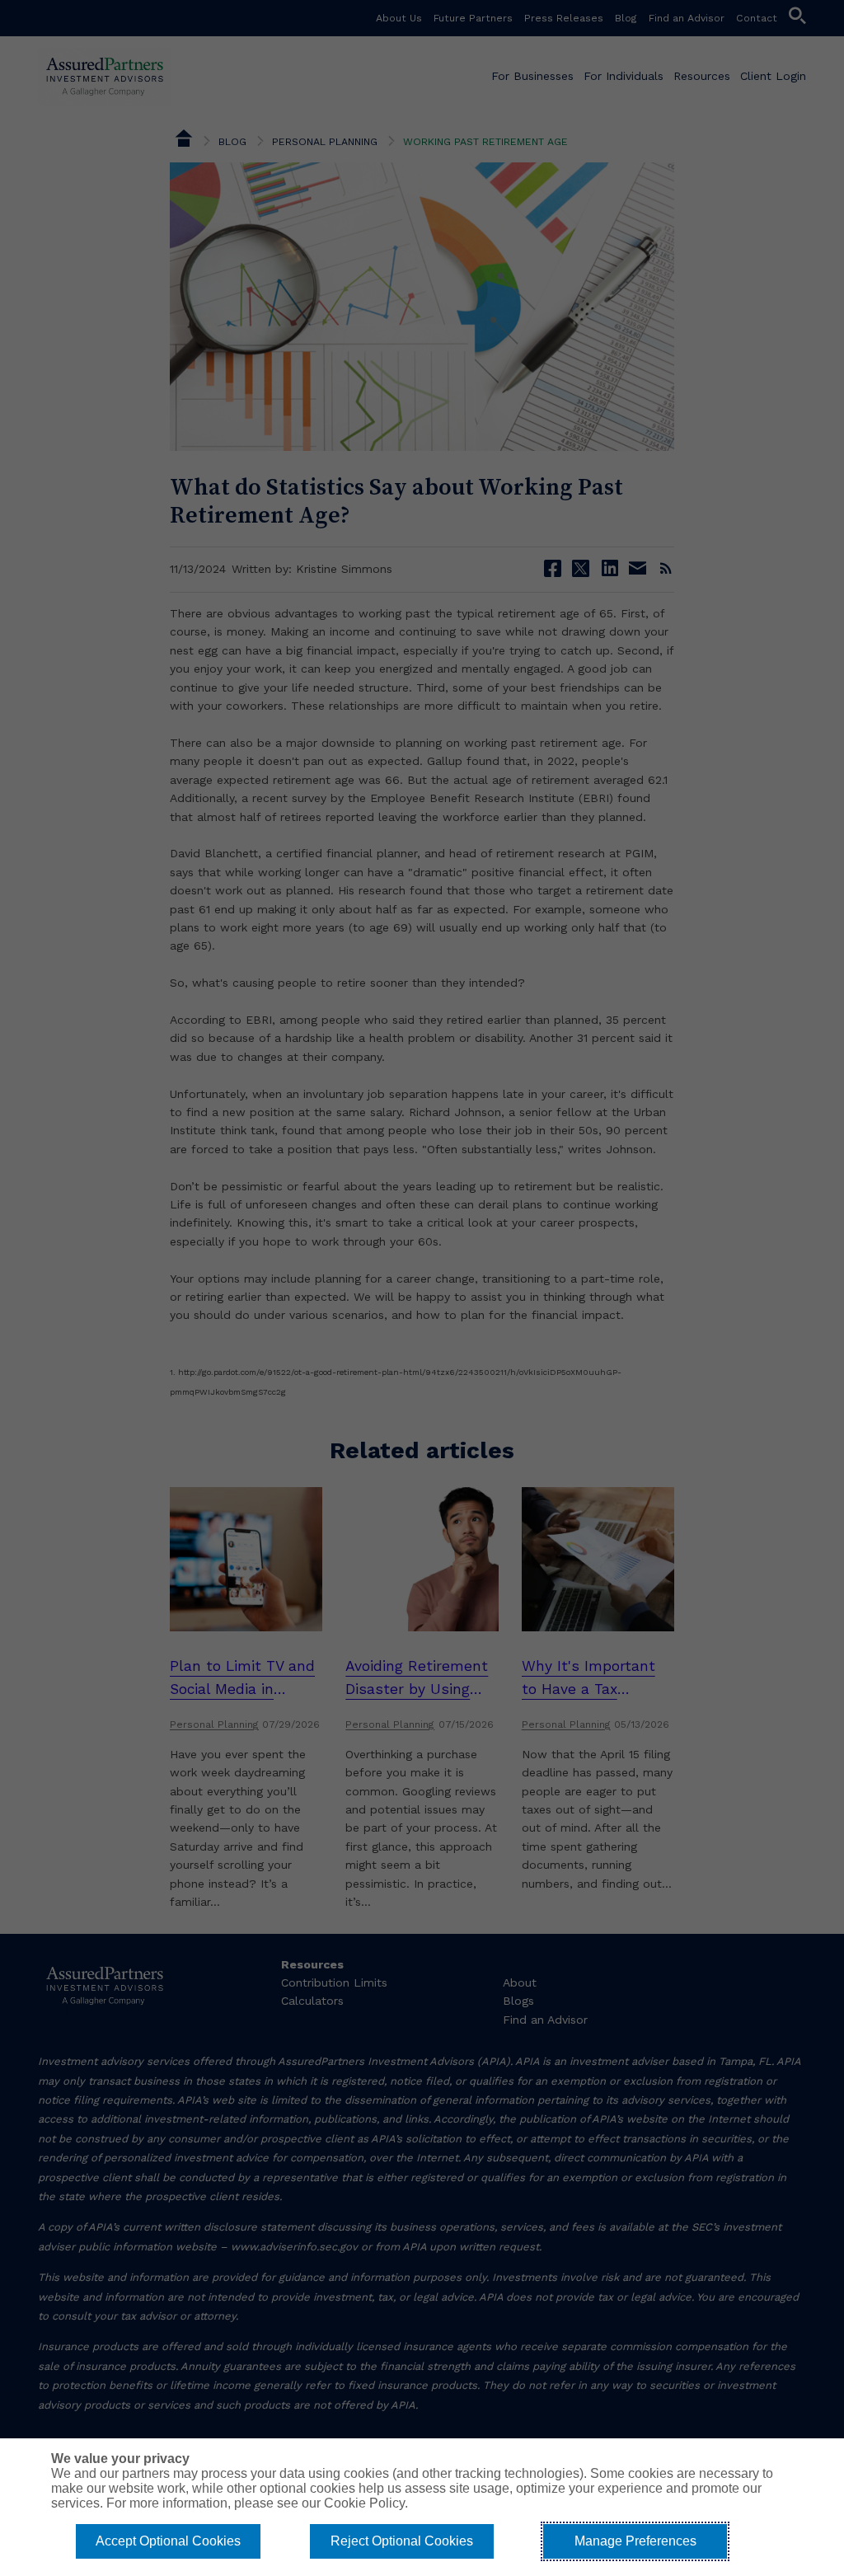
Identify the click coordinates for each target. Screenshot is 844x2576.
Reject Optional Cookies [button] (402, 2541)
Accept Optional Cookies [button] (168, 2541)
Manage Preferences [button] (635, 2541)
